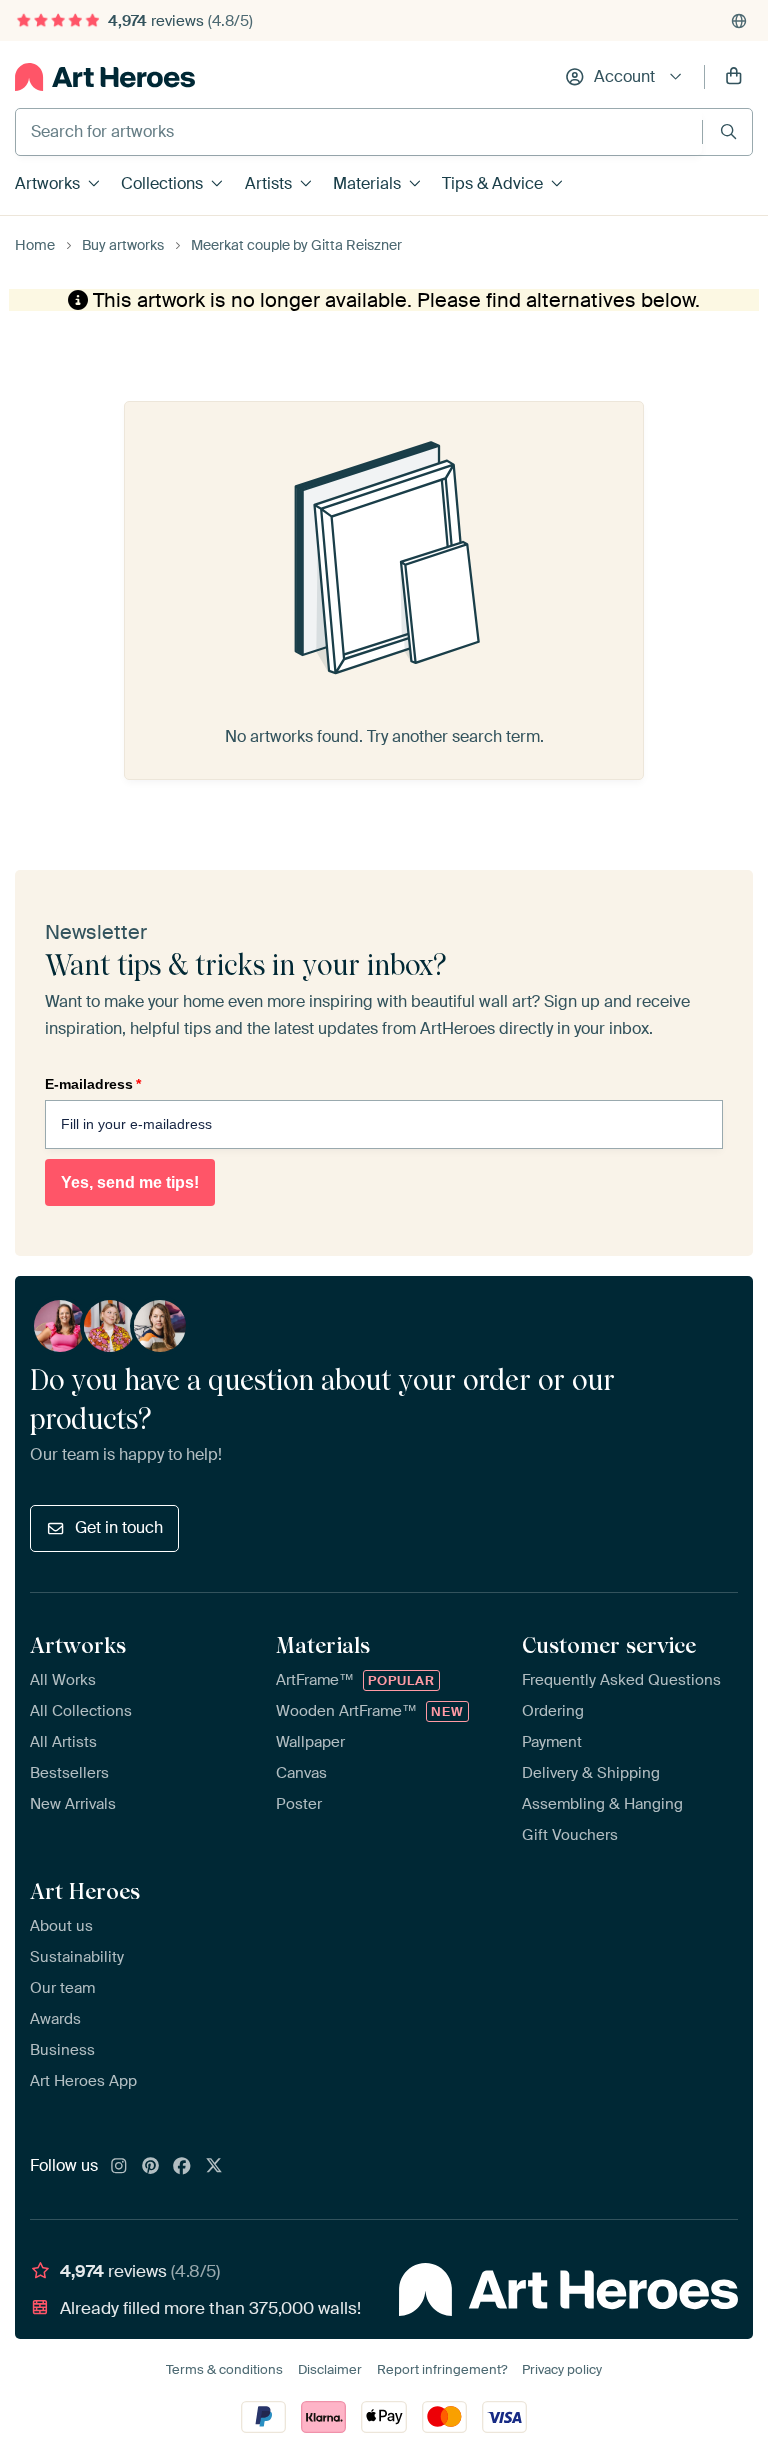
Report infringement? (442, 2369)
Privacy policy (562, 2369)
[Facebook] (182, 2167)
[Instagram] (119, 2167)
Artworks (47, 183)
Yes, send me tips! (130, 1182)
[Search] (728, 131)
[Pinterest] (151, 2167)
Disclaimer (330, 2369)
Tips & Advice (492, 183)
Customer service (609, 1645)
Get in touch (119, 1527)
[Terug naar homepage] (105, 77)
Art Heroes (85, 1891)
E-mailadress (93, 1084)
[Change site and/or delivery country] (739, 21)
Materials (367, 183)
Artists (268, 183)
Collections (162, 183)
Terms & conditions (224, 2369)
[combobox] (359, 132)
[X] (214, 2167)
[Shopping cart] (734, 77)
